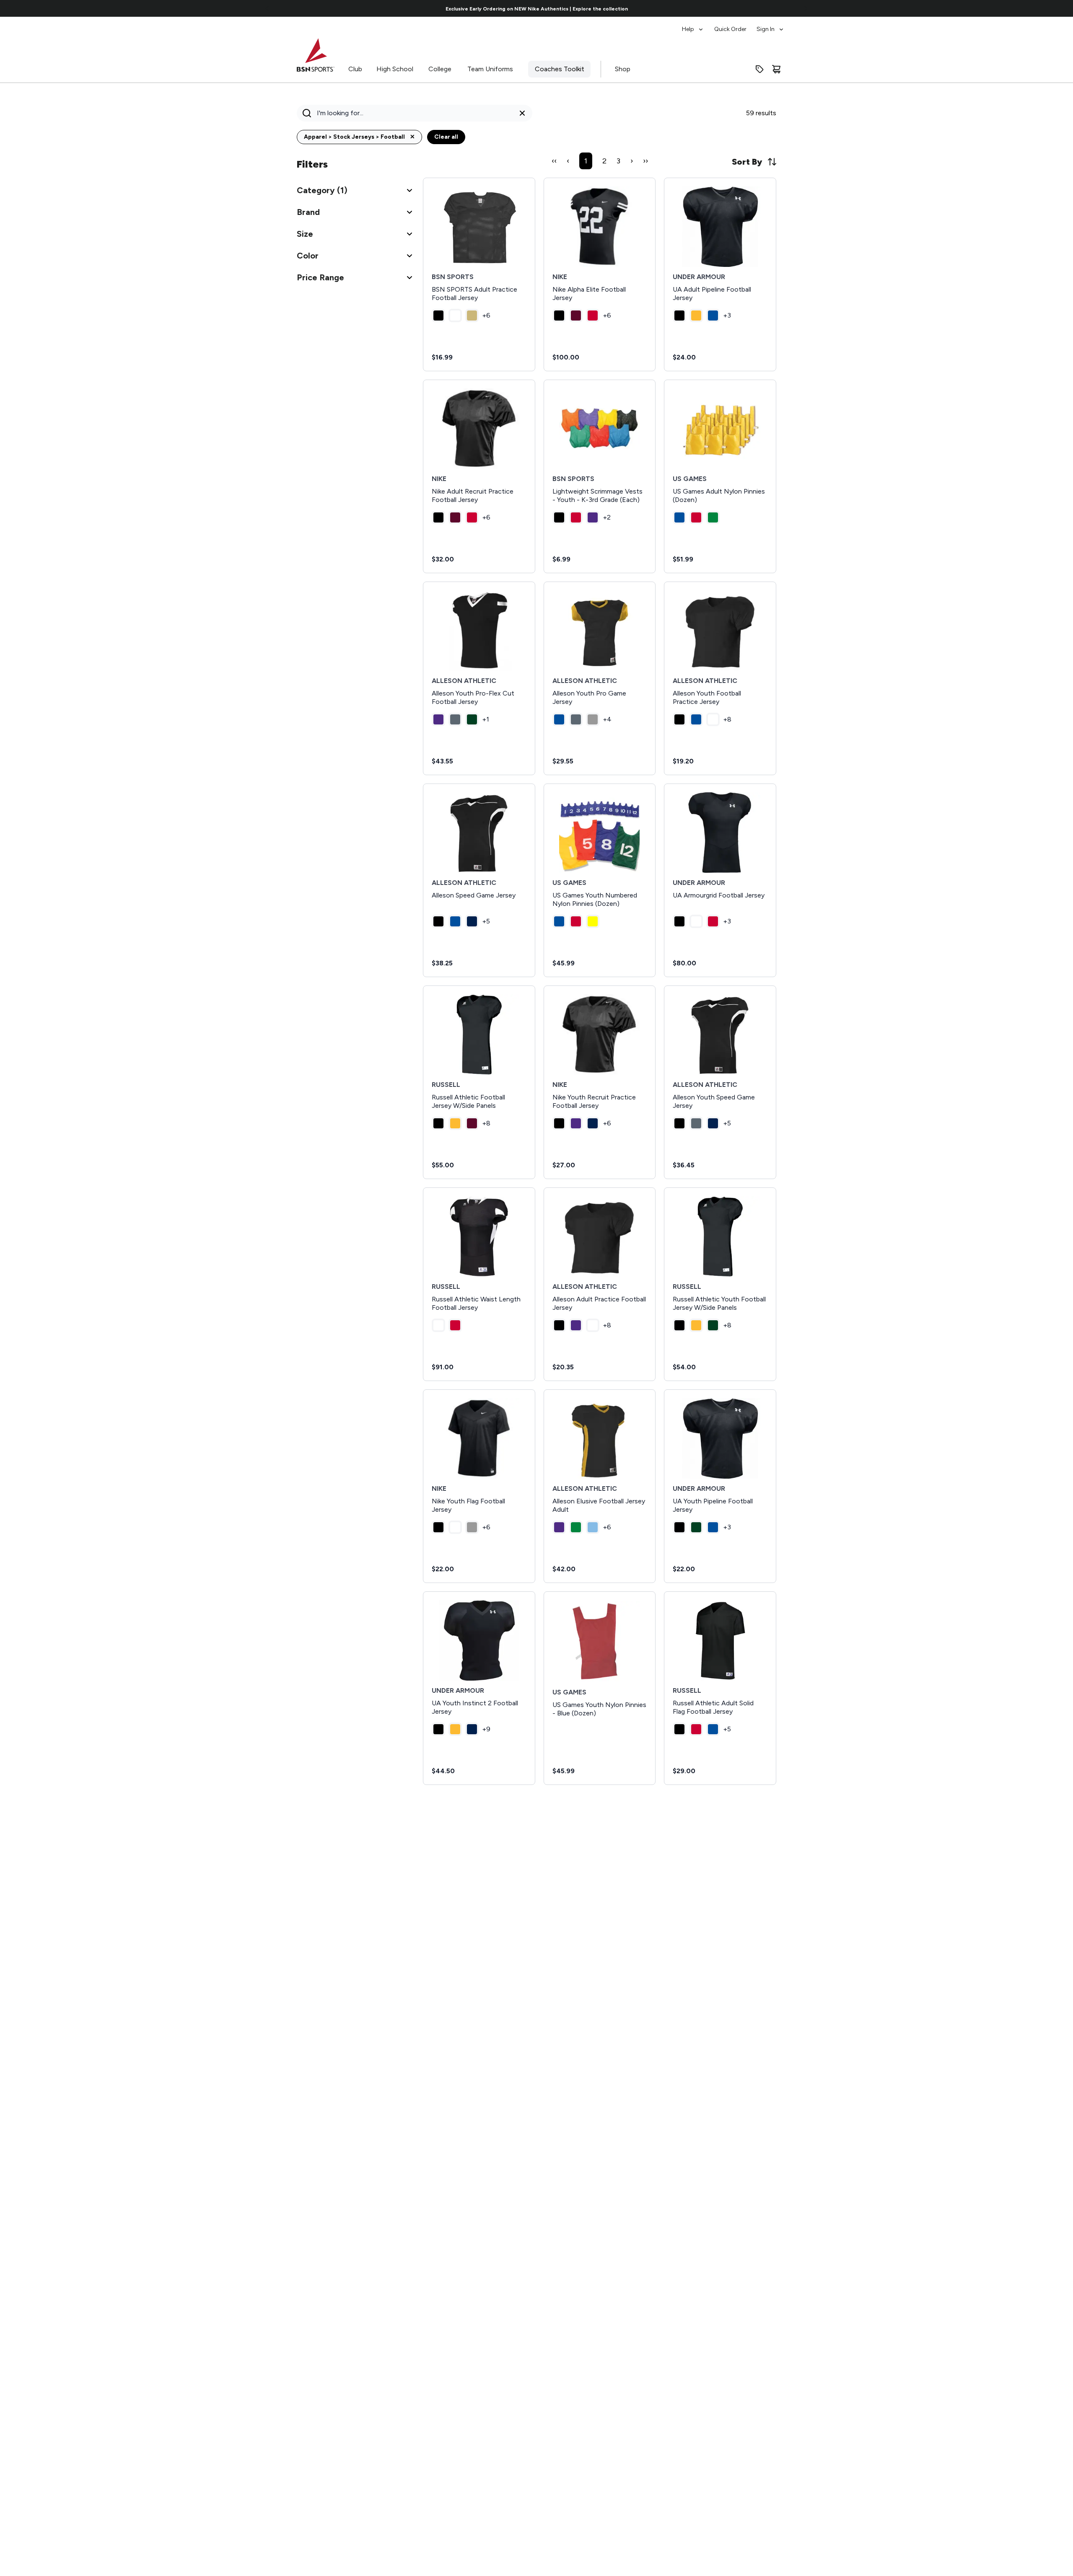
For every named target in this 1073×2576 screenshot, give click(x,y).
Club (355, 69)
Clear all (446, 137)
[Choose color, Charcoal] (455, 719)
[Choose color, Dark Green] (472, 719)
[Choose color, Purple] (593, 517)
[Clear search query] (522, 113)
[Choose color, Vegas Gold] (472, 316)
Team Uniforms (490, 69)
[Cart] (776, 69)
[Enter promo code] (759, 69)
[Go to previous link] (267, 8)
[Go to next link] (806, 8)
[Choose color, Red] (593, 316)
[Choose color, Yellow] (593, 921)
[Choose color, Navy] (472, 921)
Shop (623, 69)
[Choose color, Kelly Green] (713, 517)
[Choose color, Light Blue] (593, 1527)
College (440, 69)
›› (645, 161)
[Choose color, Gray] (593, 719)
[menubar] (733, 25)
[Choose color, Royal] (713, 316)
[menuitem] (693, 25)
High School (395, 69)
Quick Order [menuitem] (730, 29)
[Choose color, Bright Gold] (696, 316)
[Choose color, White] (455, 316)
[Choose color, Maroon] (576, 316)
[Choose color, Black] (438, 316)
